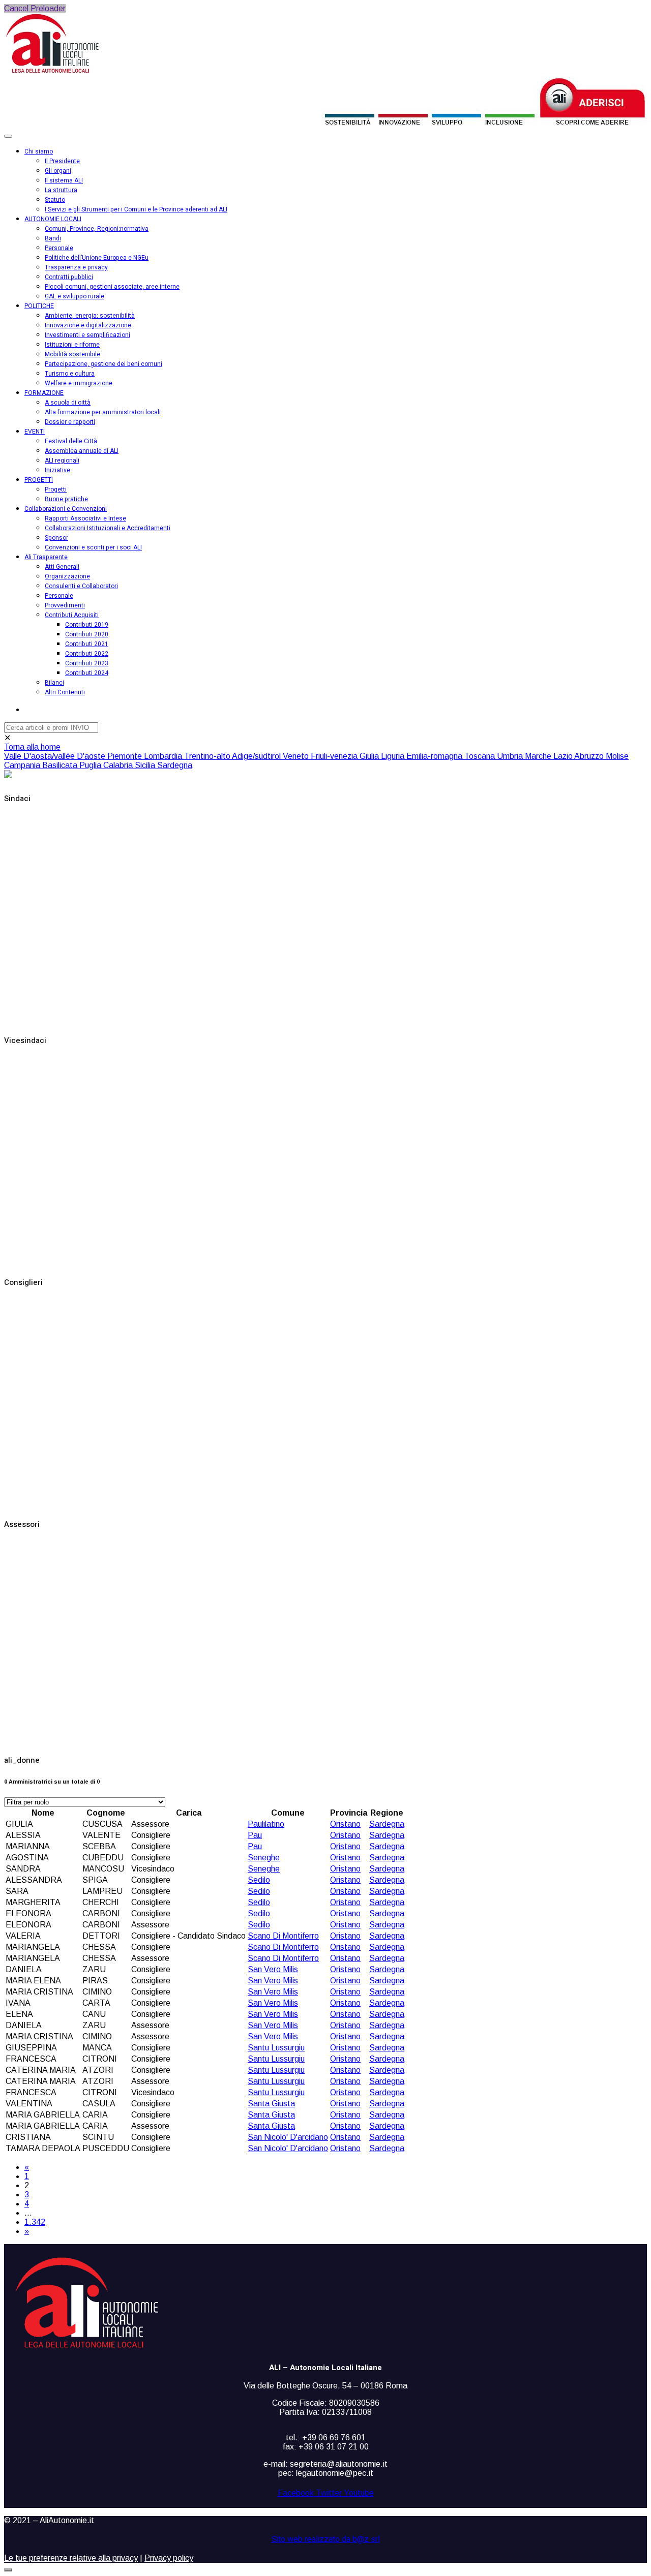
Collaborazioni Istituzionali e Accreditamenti (108, 528)
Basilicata (61, 765)
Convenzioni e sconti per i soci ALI (93, 547)
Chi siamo (39, 151)
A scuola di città (68, 403)
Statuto (55, 200)
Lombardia (164, 756)
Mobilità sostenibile (72, 354)
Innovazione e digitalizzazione (88, 325)
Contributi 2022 (87, 654)
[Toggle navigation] (8, 136)
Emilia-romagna (435, 756)
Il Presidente (62, 161)
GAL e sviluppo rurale (75, 296)
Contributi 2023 (87, 663)
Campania (23, 765)
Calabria (119, 765)
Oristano (345, 1824)
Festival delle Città (71, 441)
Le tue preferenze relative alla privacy (71, 2558)
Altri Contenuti (65, 692)
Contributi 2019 (87, 625)
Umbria (511, 756)
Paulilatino (266, 1824)
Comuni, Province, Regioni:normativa (97, 229)
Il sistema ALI (64, 180)
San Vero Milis (273, 1969)
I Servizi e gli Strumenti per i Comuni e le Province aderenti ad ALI (136, 209)
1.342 (35, 2222)
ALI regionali (62, 461)
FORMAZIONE (44, 393)
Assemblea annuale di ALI (82, 451)
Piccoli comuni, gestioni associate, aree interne (112, 287)
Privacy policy (169, 2558)
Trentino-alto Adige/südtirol (233, 756)
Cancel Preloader (35, 8)
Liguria (394, 756)
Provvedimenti (65, 605)
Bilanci (54, 683)
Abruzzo (590, 756)
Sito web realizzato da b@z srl (326, 2539)
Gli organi (58, 171)
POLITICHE (39, 306)
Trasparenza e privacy (76, 267)
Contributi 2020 (87, 634)
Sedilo (259, 1880)
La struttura (61, 190)
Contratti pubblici (69, 277)
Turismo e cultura (70, 374)
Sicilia (146, 765)
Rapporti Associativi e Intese (85, 518)
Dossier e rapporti (70, 422)
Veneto (297, 756)
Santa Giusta (271, 2104)
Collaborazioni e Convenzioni (66, 509)
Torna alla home (32, 747)
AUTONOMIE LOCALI (53, 219)
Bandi (53, 238)
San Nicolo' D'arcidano (288, 2137)
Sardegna (175, 765)
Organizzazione (67, 576)
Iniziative (57, 470)
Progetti (56, 489)
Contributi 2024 (87, 673)
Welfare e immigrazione (79, 383)
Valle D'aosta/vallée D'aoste (56, 756)
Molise (617, 756)
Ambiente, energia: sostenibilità (90, 316)
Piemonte (126, 756)
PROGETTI (39, 480)
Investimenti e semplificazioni (87, 335)
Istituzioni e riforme (72, 345)
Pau (255, 1835)
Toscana (481, 756)
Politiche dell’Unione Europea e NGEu (97, 258)
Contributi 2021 (87, 644)
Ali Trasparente (46, 557)
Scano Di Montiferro (283, 1936)
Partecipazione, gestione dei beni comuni (103, 364)
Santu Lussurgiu (276, 2048)
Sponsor (56, 538)
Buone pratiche (66, 499)
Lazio (564, 756)
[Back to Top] (8, 2570)
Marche (539, 756)
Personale (59, 248)
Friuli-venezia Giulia (346, 756)
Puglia (91, 765)
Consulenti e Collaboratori (81, 586)
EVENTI (35, 432)
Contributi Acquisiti (72, 615)
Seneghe (264, 1858)
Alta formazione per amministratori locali (103, 412)
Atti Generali (62, 567)
